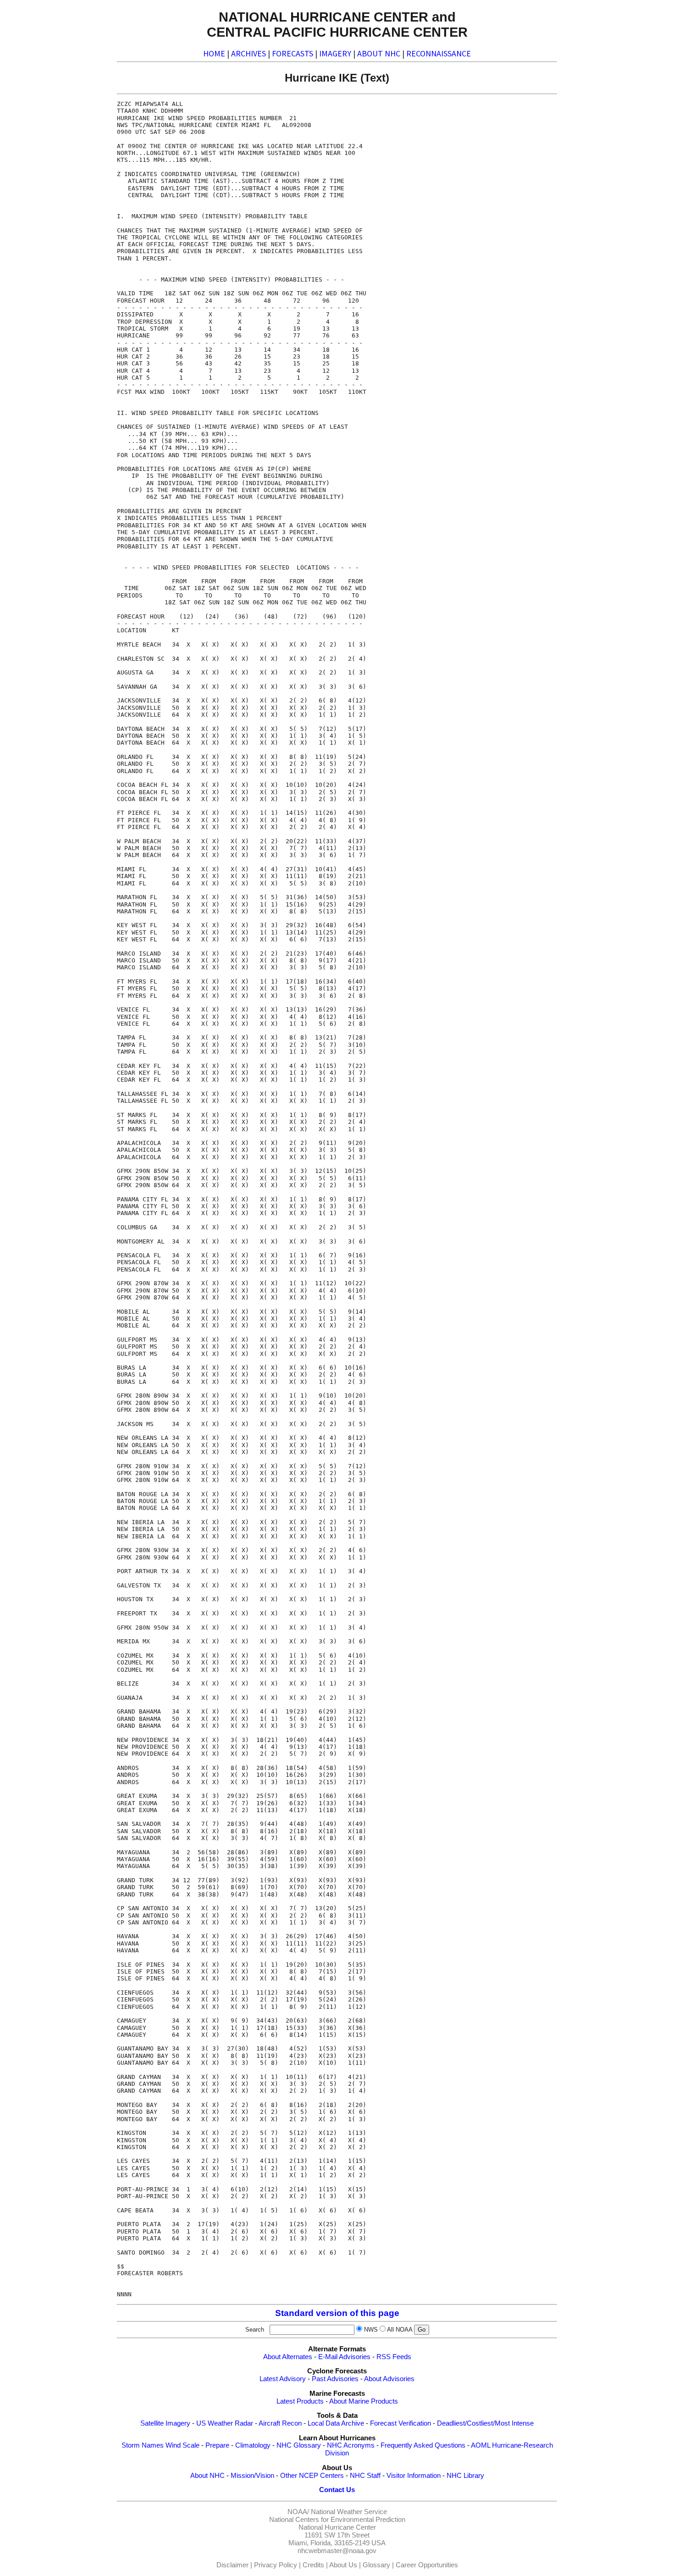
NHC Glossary (299, 2445)
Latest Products (300, 2401)
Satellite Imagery (165, 2423)
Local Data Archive (336, 2423)
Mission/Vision (252, 2476)
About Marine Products (364, 2401)
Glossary (376, 2565)
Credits (313, 2565)
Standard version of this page (337, 2313)
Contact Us (337, 2490)
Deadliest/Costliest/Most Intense (485, 2423)
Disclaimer (232, 2565)
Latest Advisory (283, 2379)
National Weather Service (349, 2512)
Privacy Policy (276, 2565)
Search (257, 2330)
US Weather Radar (225, 2423)
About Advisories (389, 2379)
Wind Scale (182, 2445)
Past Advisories (335, 2379)
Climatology (253, 2445)
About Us (343, 2565)
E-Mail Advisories (344, 2357)
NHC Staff (365, 2476)
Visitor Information (414, 2476)
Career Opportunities (427, 2565)
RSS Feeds (394, 2357)
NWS (371, 2330)
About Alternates (288, 2357)
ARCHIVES (249, 53)
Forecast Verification (401, 2423)
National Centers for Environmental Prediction (337, 2520)
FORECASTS (293, 53)
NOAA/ (298, 2512)
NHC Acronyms (351, 2445)
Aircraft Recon (280, 2423)
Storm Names (143, 2445)
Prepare (217, 2445)
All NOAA (400, 2330)
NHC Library (465, 2476)
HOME (214, 53)
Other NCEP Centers (312, 2476)
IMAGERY (335, 53)
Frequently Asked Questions (423, 2445)
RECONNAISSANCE (439, 53)
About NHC (207, 2476)
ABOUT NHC (379, 53)
